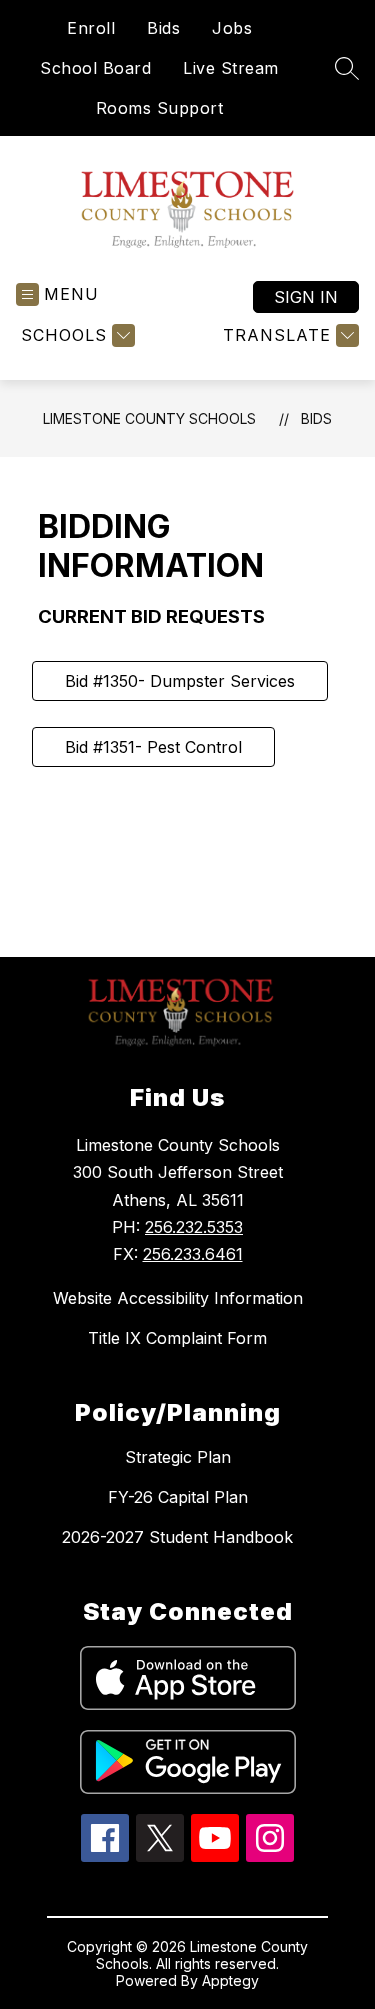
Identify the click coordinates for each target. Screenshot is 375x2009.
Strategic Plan (178, 1457)
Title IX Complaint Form (177, 1338)
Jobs (232, 28)
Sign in (306, 297)
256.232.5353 (194, 1227)
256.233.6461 (193, 1254)
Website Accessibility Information (178, 1298)
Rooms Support (160, 108)
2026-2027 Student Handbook (177, 1537)
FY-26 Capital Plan (178, 1497)
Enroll (91, 28)
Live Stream (231, 68)
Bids (163, 28)
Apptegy (230, 1980)
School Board (95, 68)
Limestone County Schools (149, 418)
